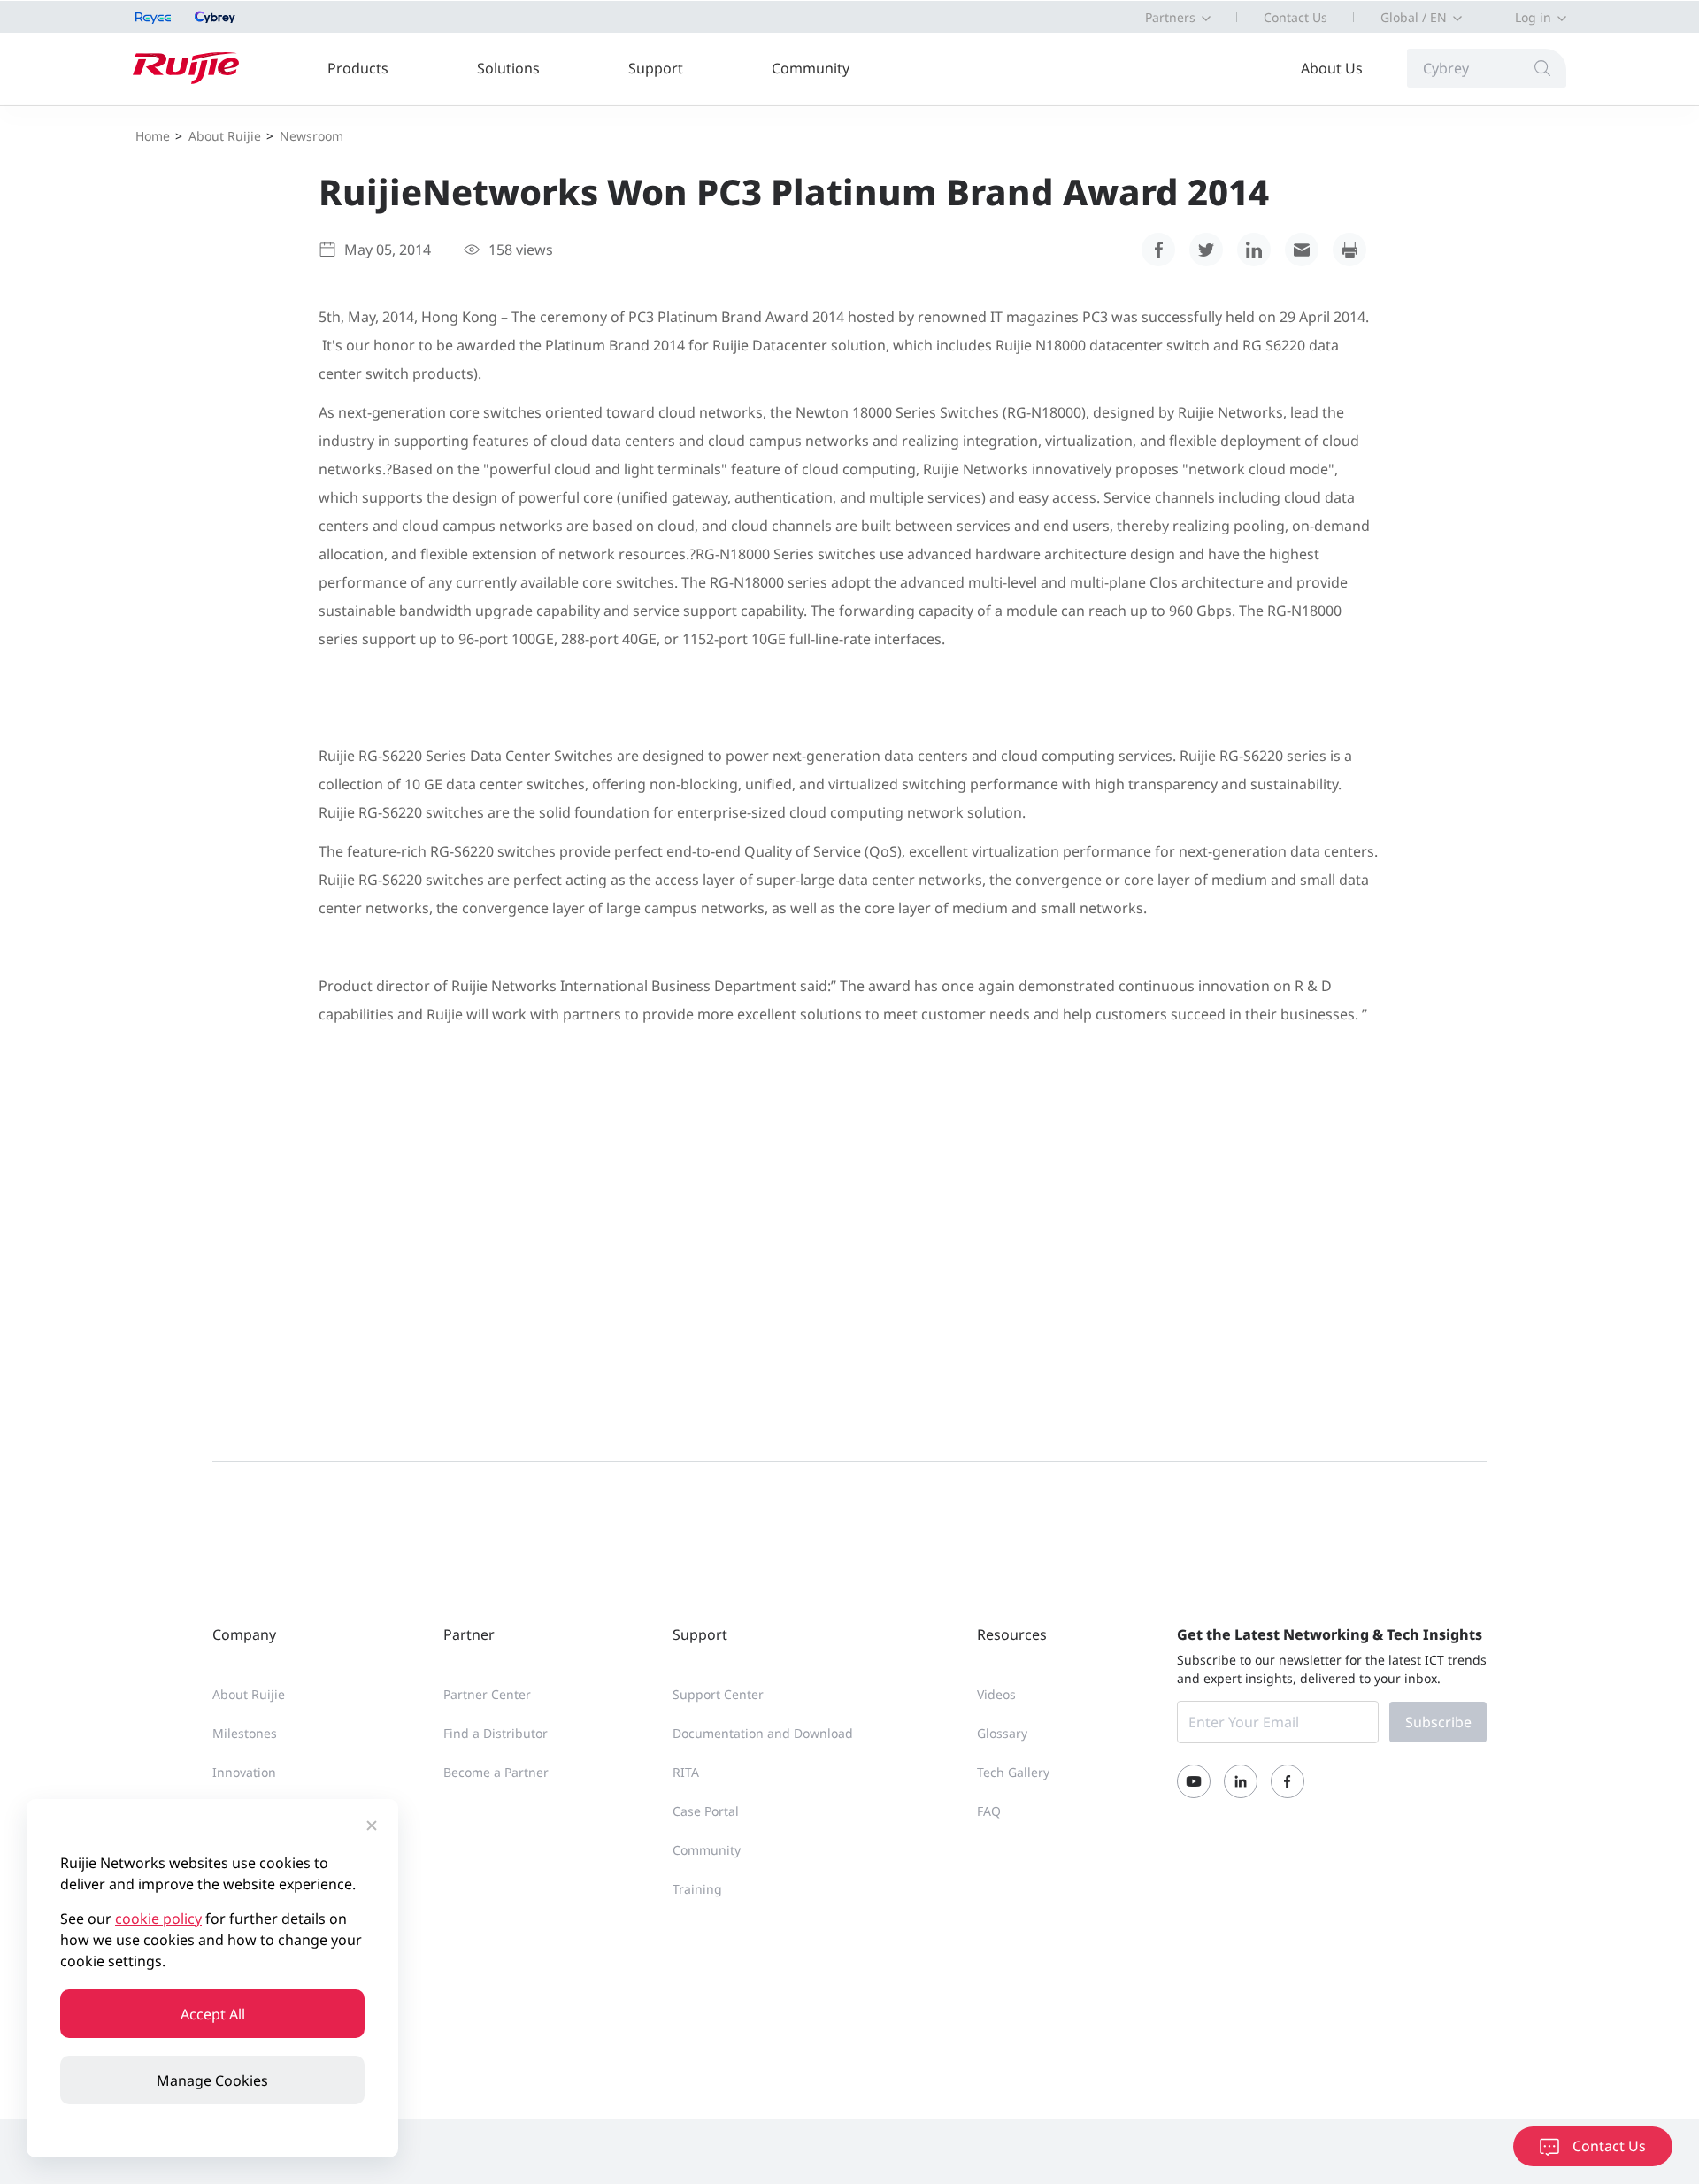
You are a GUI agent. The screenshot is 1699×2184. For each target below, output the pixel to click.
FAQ (989, 1811)
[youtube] (1194, 1781)
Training (697, 1889)
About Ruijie (225, 136)
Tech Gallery (1013, 1772)
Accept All (213, 2014)
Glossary (1002, 1733)
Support (656, 68)
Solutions (508, 68)
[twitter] (1206, 250)
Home (153, 136)
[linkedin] (1254, 250)
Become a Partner (496, 1772)
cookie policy (158, 1919)
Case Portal (706, 1811)
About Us (1332, 68)
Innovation (244, 1772)
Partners (1170, 17)
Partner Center (487, 1694)
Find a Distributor (496, 1733)
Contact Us (1295, 17)
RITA (686, 1772)
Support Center (718, 1694)
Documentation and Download (763, 1733)
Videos (996, 1694)
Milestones (245, 1733)
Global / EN (1414, 17)
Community (811, 68)
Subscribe (1438, 1722)
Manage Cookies (212, 2080)
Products (358, 68)
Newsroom (311, 136)
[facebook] (1158, 250)
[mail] (1302, 250)
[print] (1349, 250)
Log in (1533, 17)
